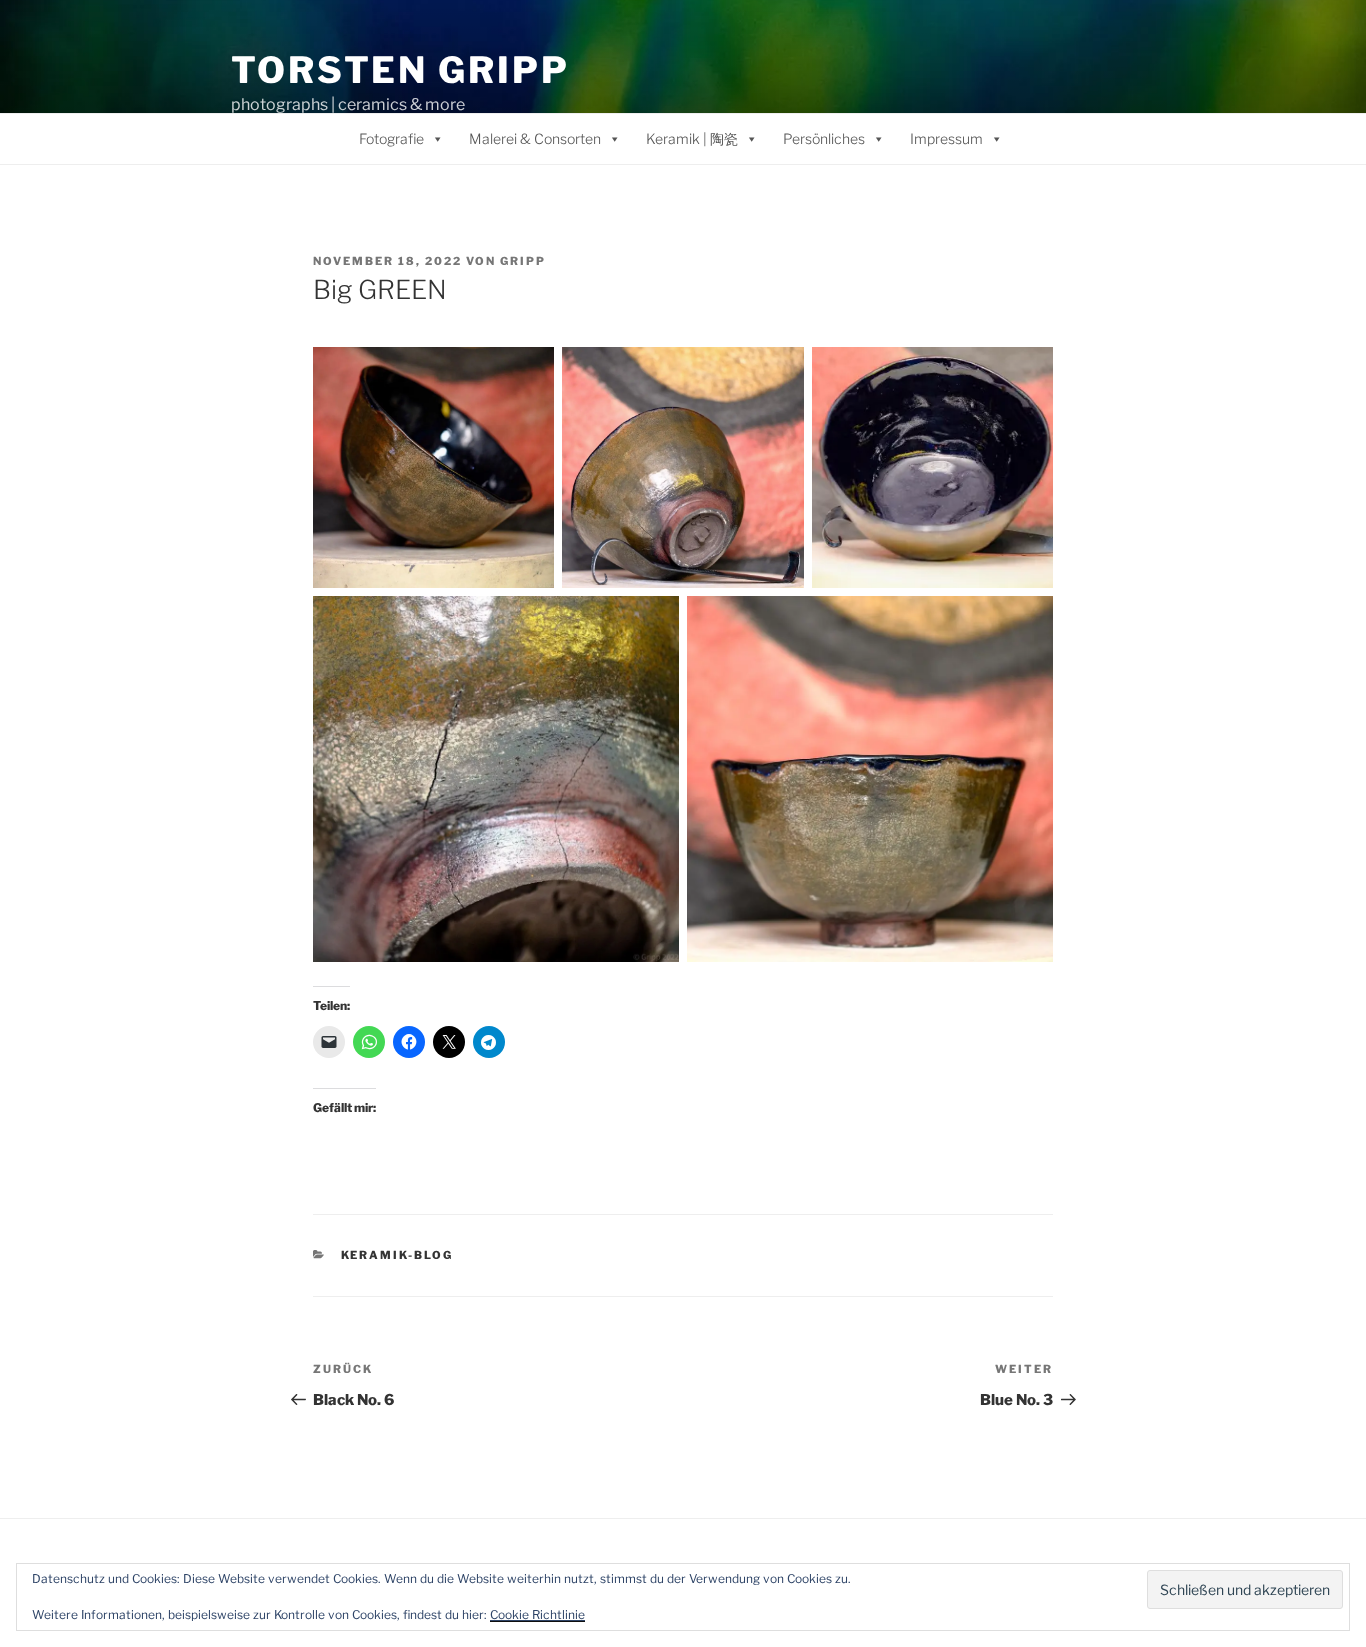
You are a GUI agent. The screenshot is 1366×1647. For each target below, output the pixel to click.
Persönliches (824, 138)
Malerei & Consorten (535, 138)
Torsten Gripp (400, 70)
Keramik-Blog (397, 1255)
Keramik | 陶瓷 (692, 138)
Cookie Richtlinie (537, 1614)
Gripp (523, 261)
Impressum (946, 138)
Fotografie (391, 138)
